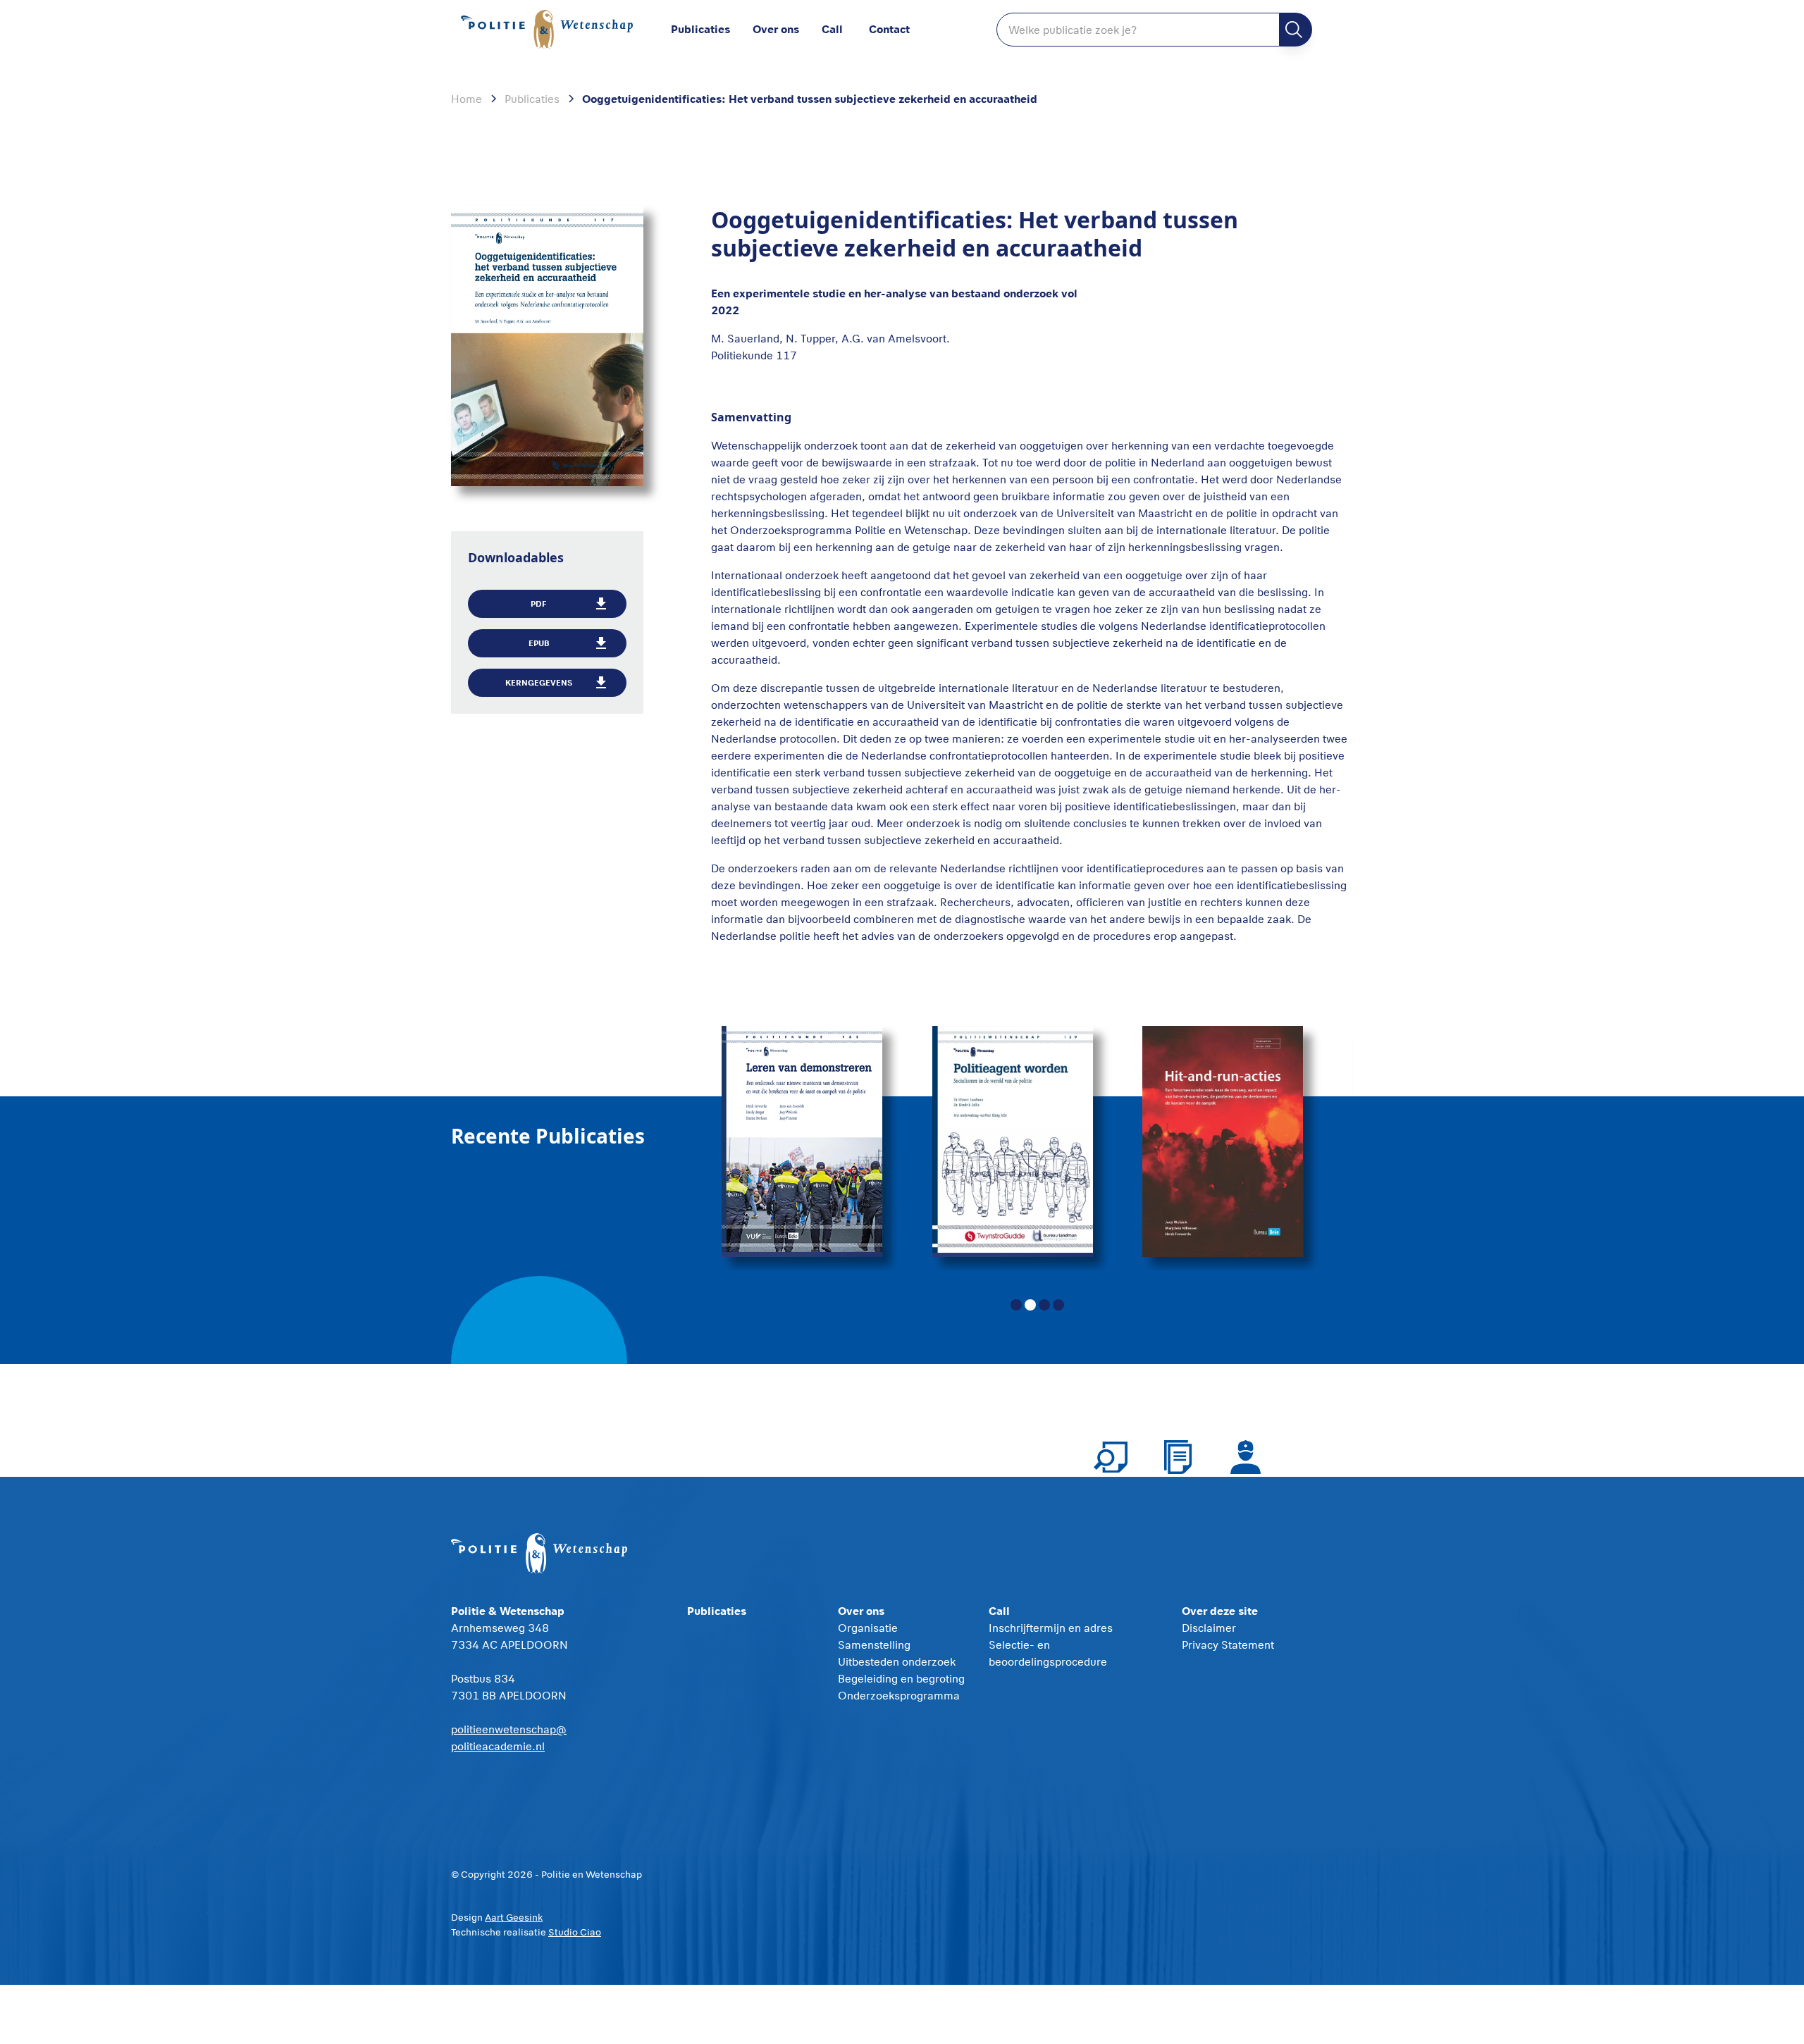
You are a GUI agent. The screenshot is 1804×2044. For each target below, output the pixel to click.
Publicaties (700, 29)
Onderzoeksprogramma (899, 1695)
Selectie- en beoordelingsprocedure (1048, 1653)
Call (832, 29)
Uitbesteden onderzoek (897, 1661)
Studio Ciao (575, 1932)
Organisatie (868, 1628)
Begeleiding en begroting (901, 1678)
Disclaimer (1209, 1628)
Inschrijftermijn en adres (1051, 1628)
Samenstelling (874, 1645)
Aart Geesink (514, 1917)
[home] (550, 30)
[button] (787, 30)
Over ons (776, 29)
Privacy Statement (1228, 1645)
